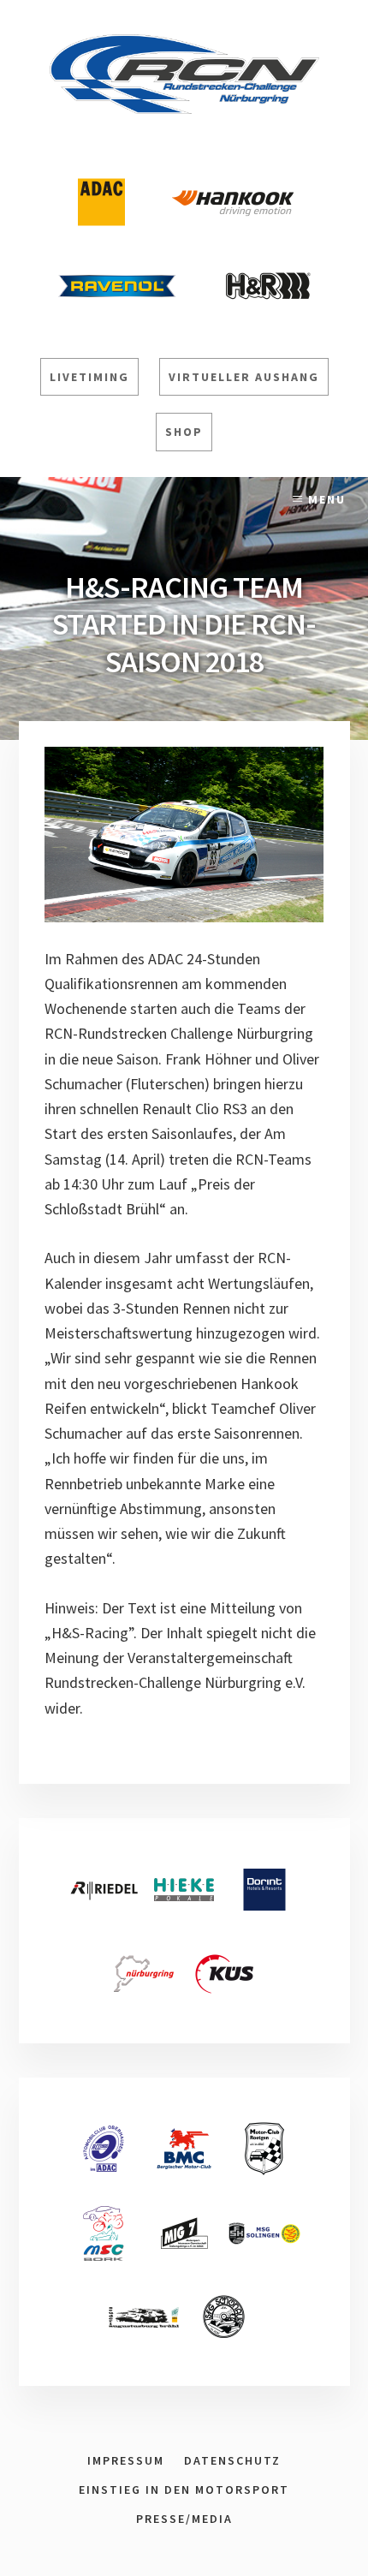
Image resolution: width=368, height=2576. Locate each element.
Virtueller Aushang (244, 377)
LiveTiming (89, 377)
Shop (184, 432)
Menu (327, 499)
